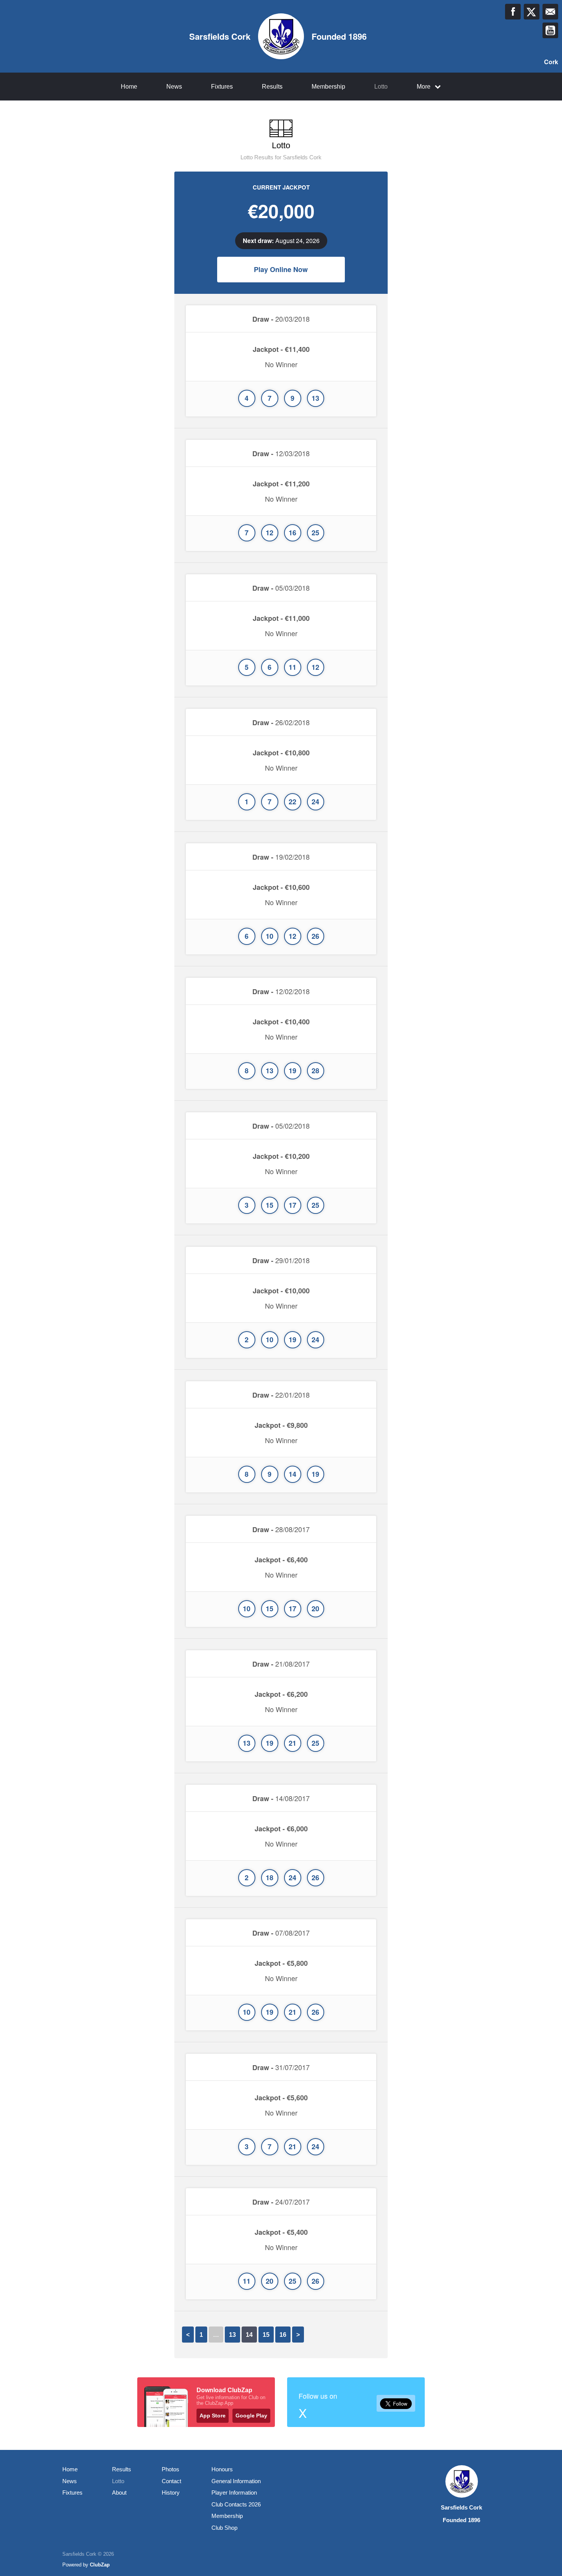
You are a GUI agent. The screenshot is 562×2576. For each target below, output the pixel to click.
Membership (328, 87)
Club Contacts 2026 (236, 2504)
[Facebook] (513, 12)
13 (232, 2335)
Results (272, 87)
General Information (236, 2481)
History (171, 2493)
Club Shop (224, 2528)
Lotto (381, 87)
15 (266, 2335)
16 (283, 2335)
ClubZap (100, 2565)
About (119, 2493)
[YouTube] (550, 30)
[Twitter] (532, 12)
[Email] (550, 12)
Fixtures (222, 87)
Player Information (234, 2493)
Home (129, 87)
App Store (213, 2416)
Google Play (251, 2416)
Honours (222, 2469)
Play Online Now (281, 269)
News (174, 87)
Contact (171, 2481)
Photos (171, 2469)
